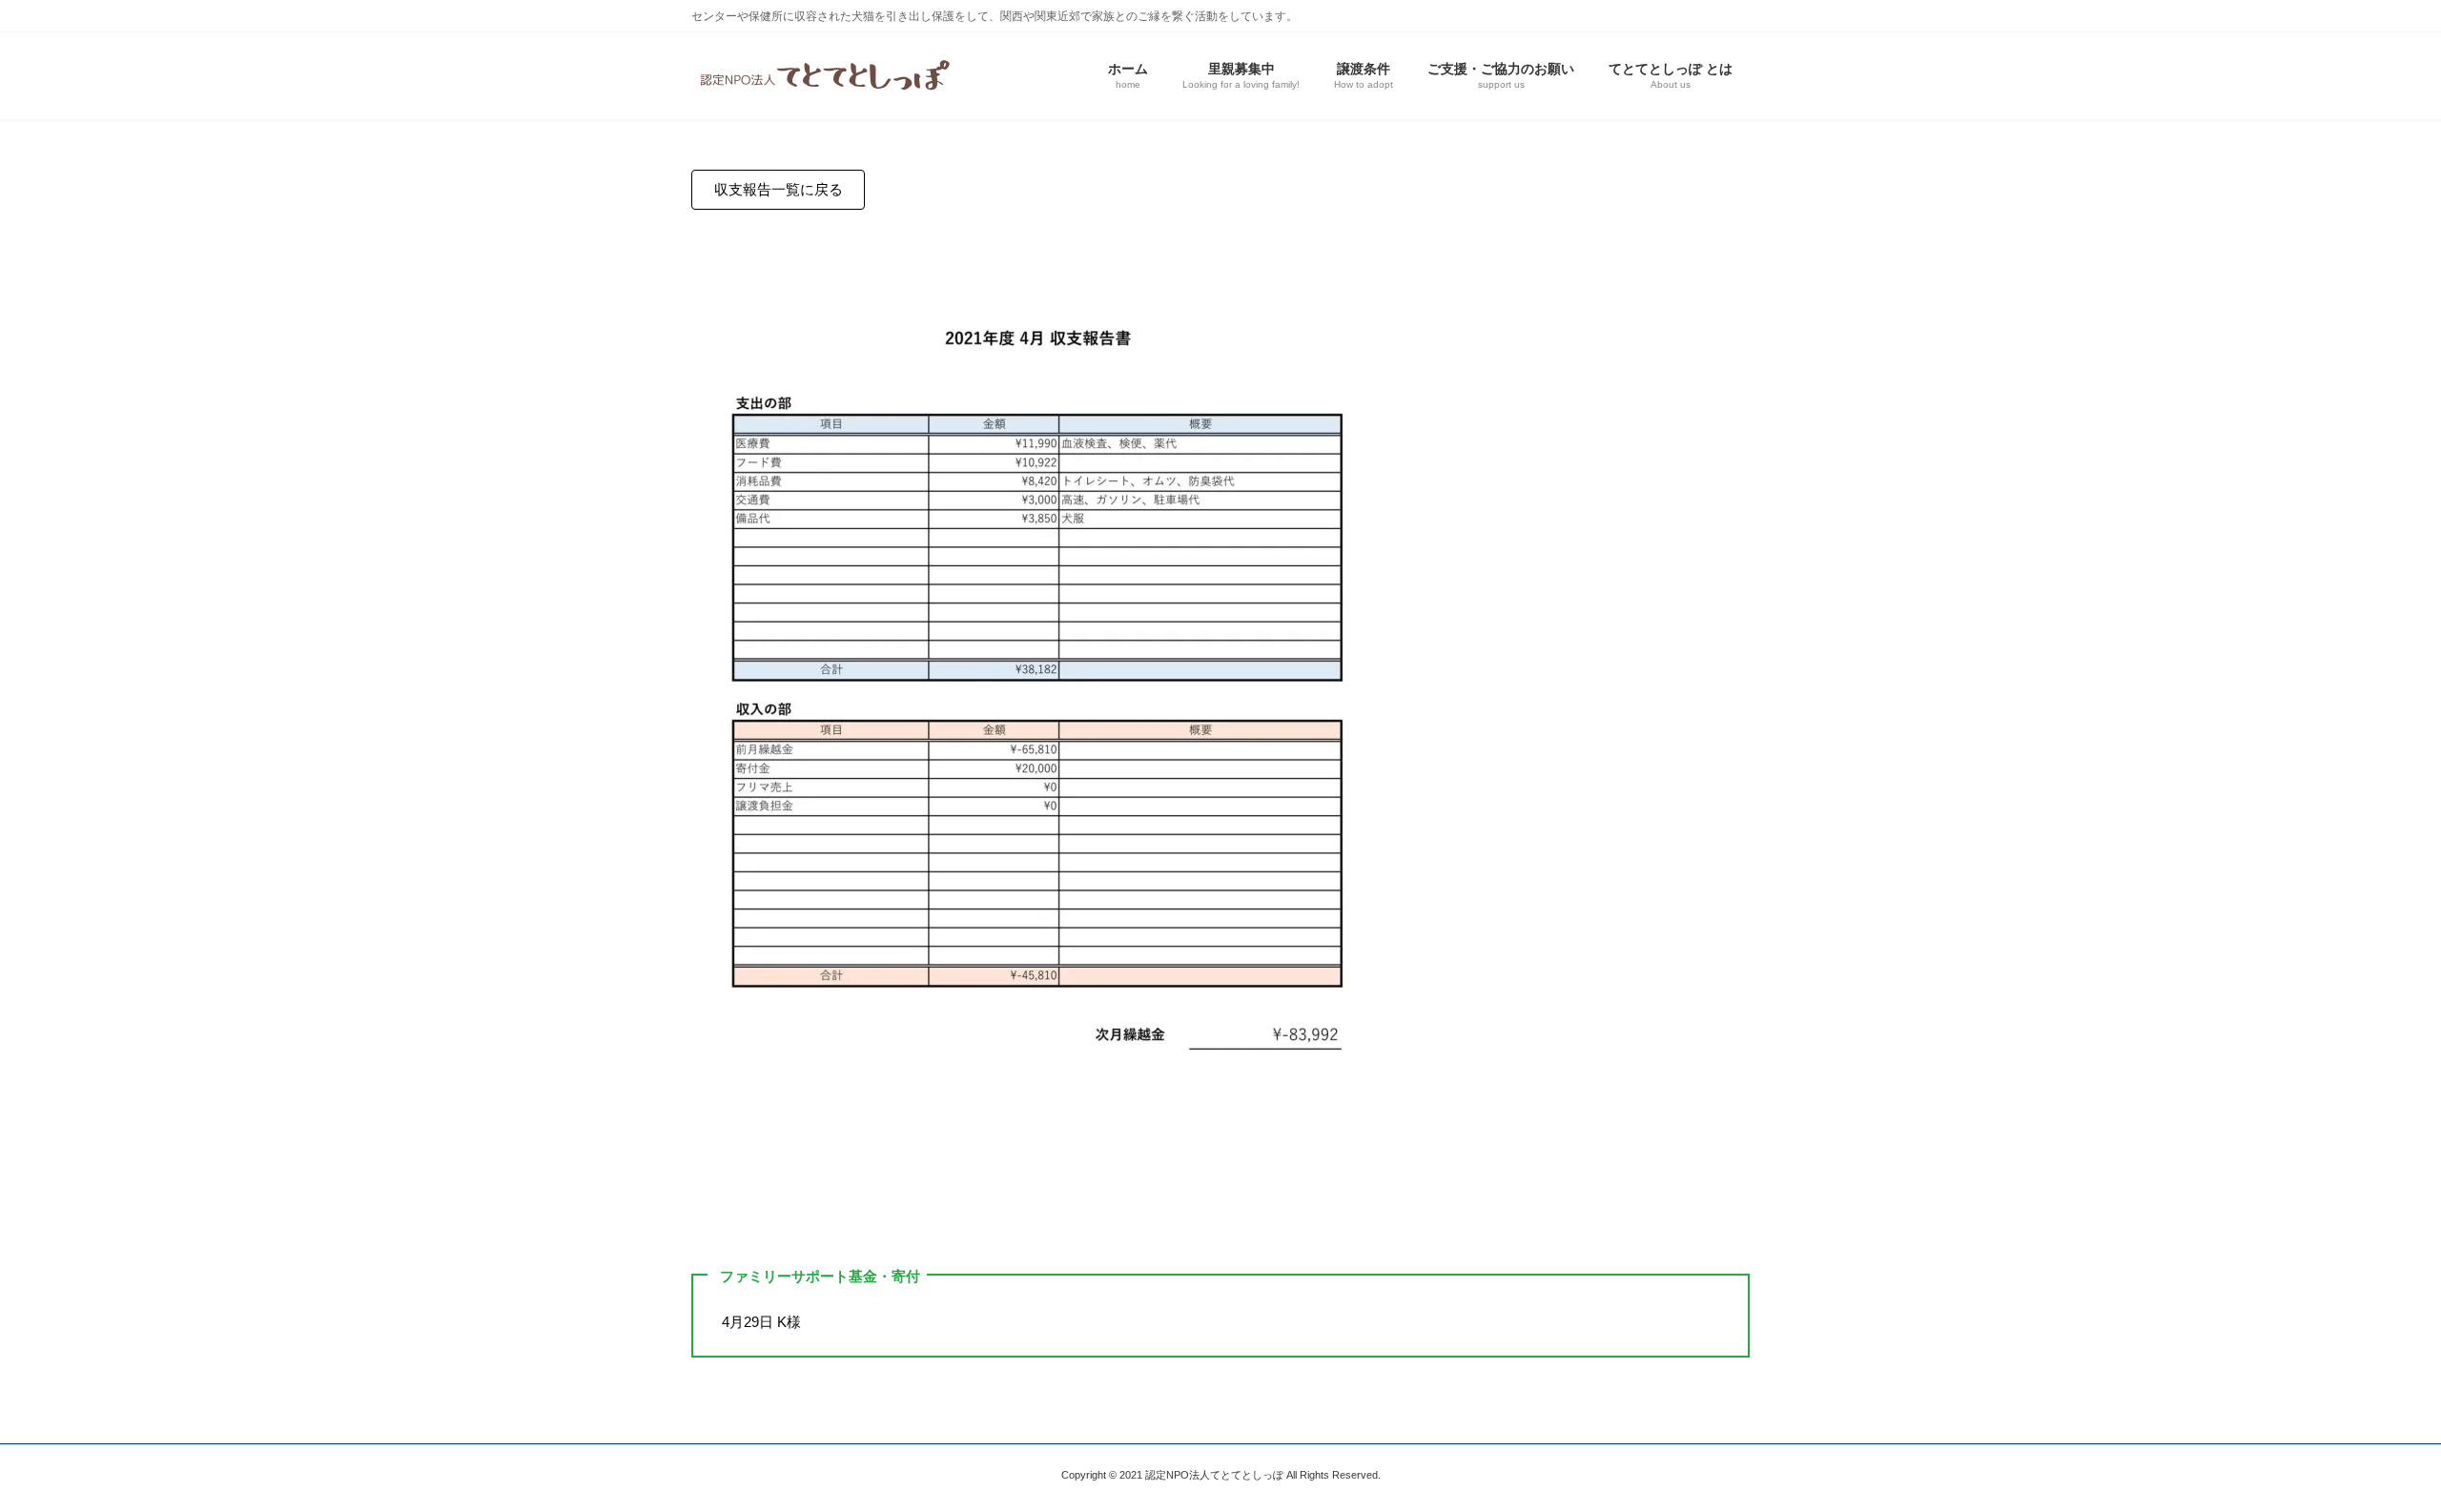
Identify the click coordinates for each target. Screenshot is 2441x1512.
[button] (778, 190)
